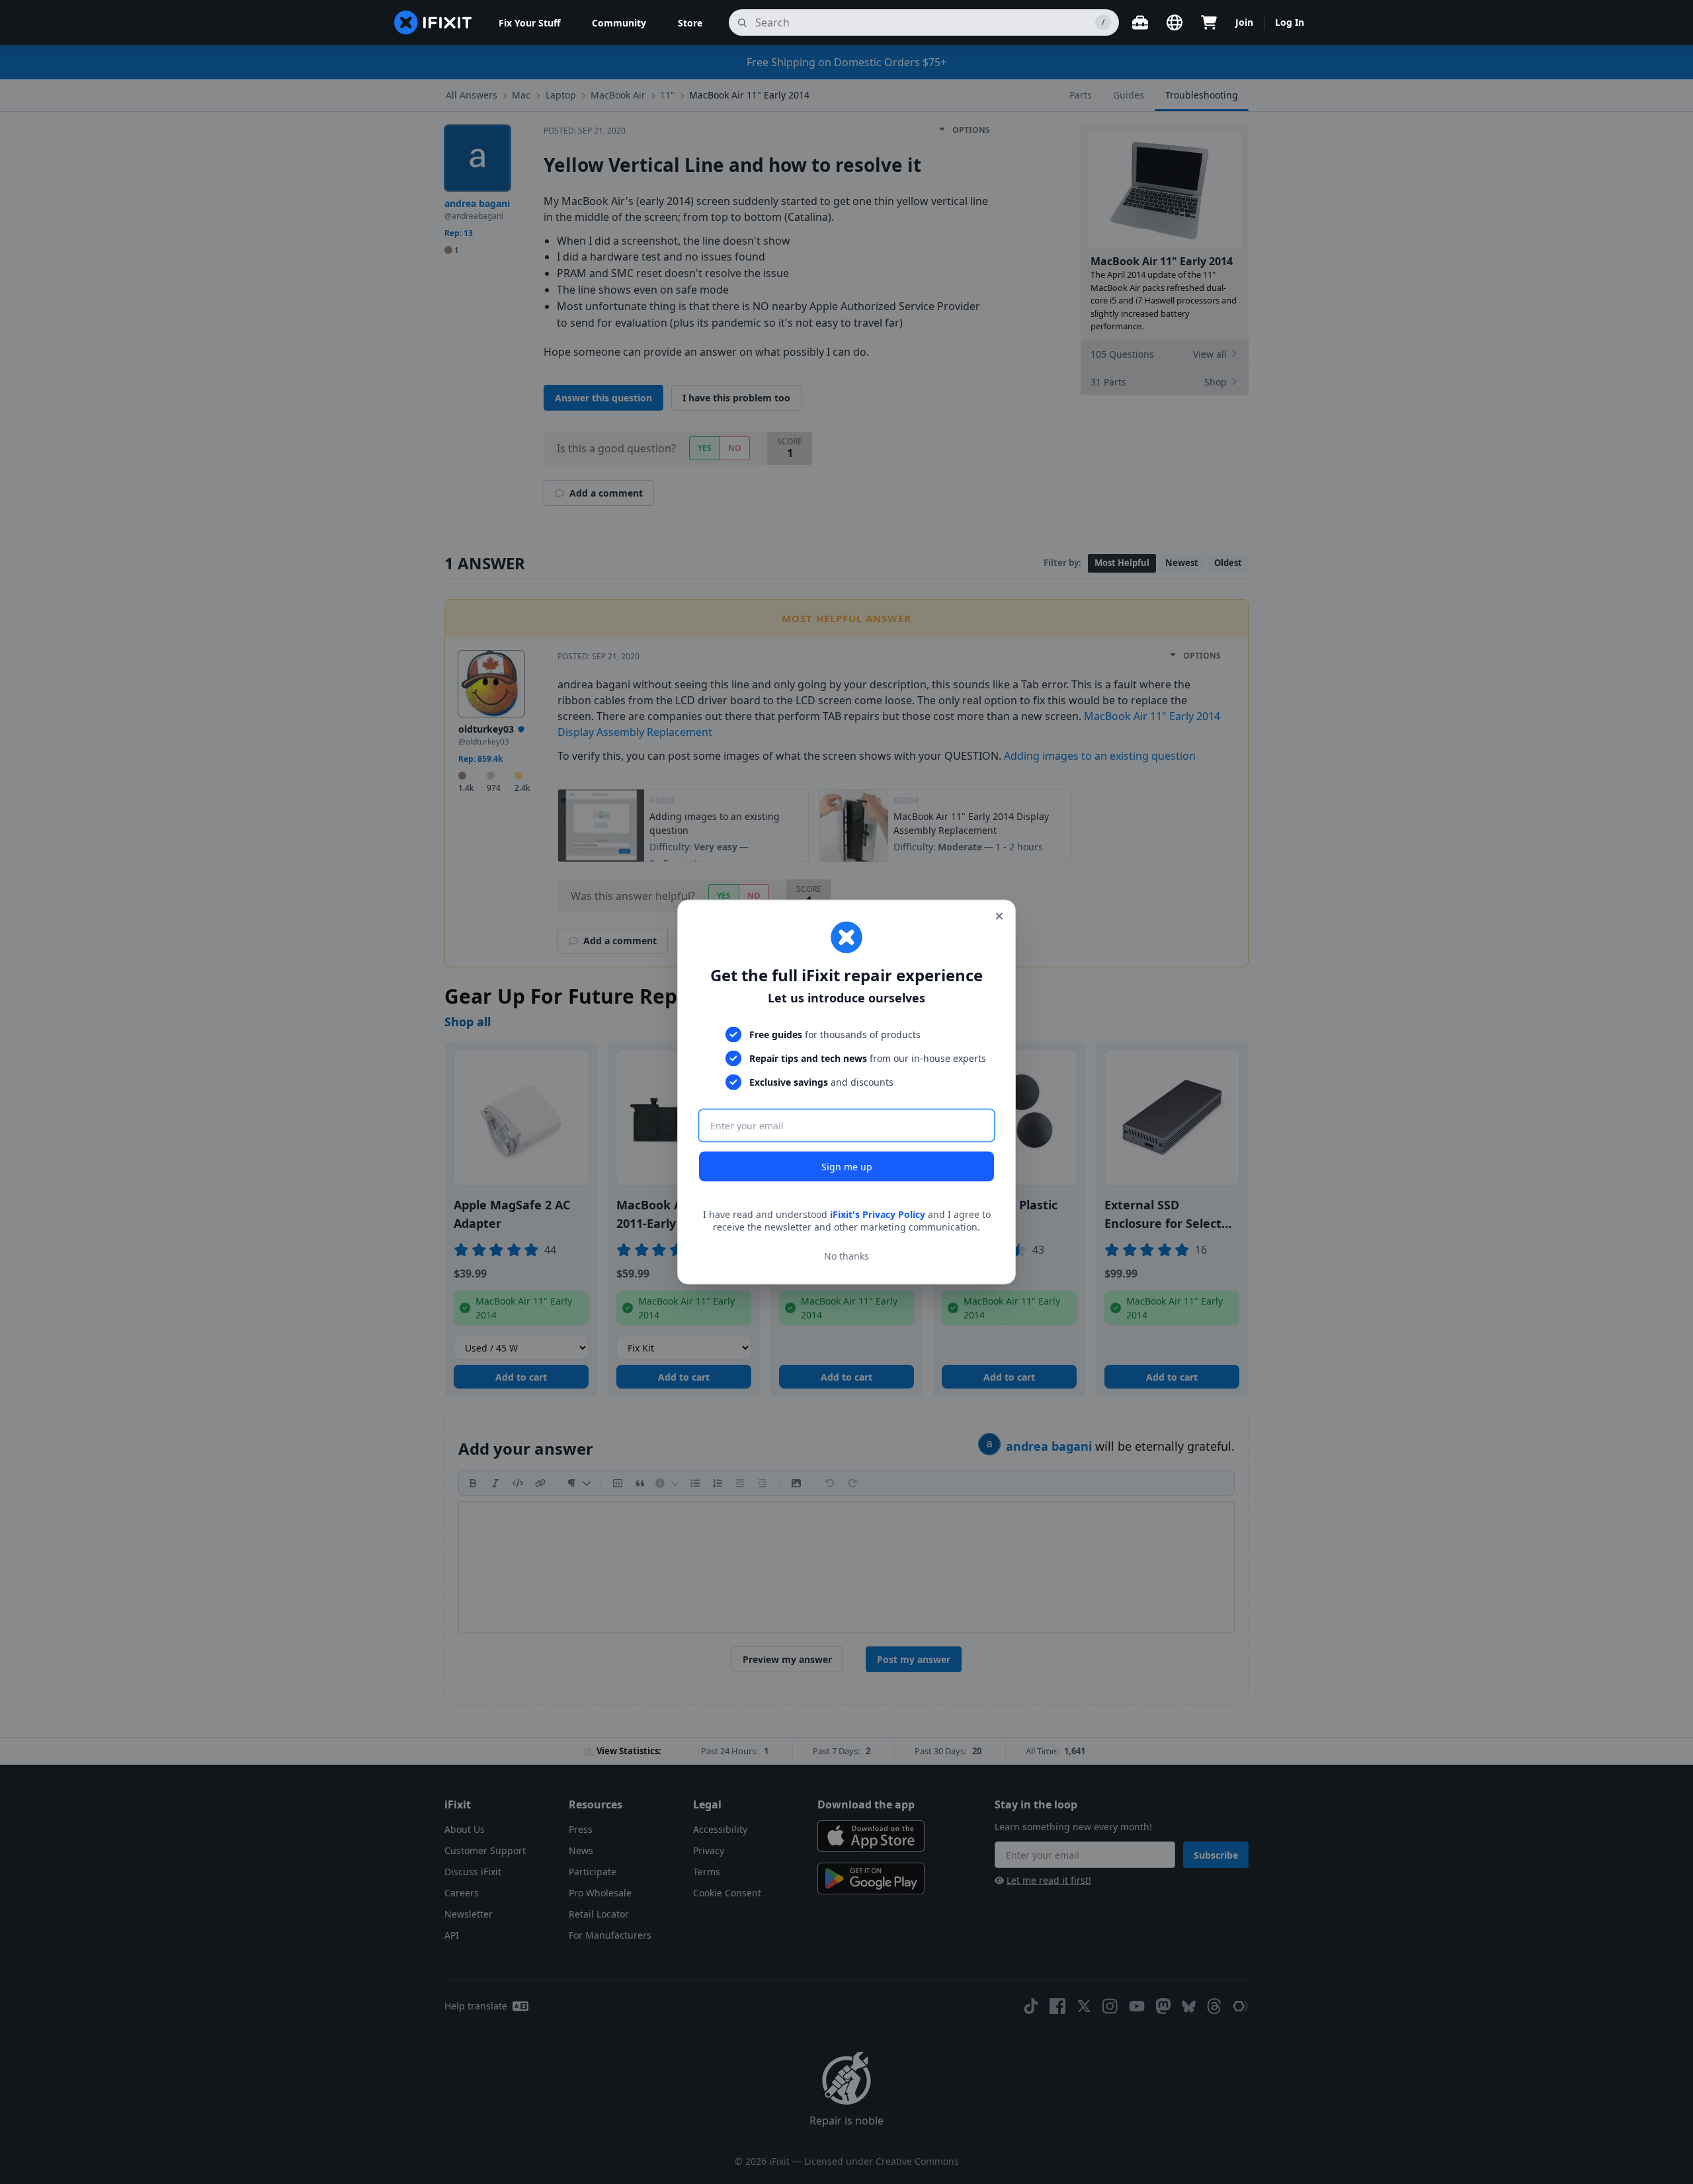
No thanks (846, 1256)
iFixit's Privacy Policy (878, 1214)
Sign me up (847, 1166)
